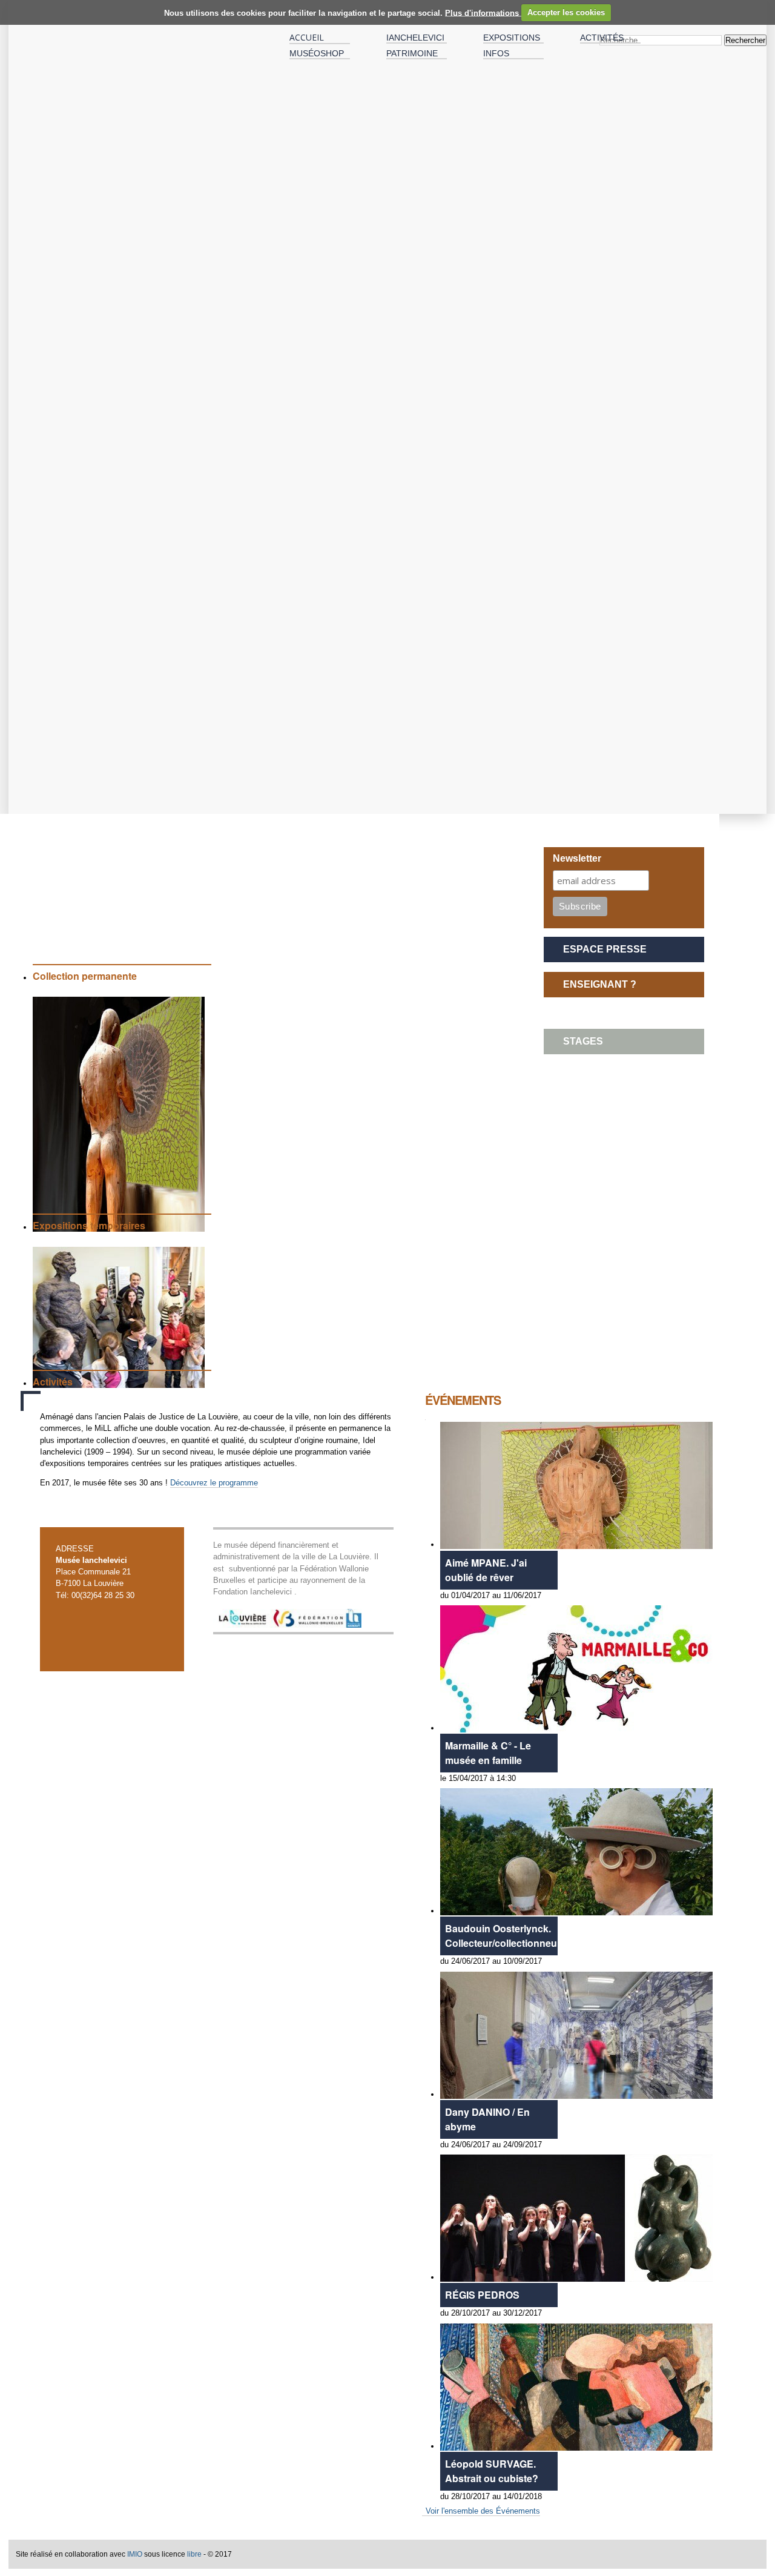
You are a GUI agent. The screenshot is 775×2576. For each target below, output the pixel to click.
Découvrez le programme (214, 1483)
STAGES (583, 1041)
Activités (602, 38)
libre (194, 2554)
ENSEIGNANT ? (600, 984)
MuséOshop (317, 53)
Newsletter (577, 858)
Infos (496, 53)
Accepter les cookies (566, 12)
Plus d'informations (483, 12)
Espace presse (605, 949)
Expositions (512, 38)
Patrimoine (412, 53)
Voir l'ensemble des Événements (483, 2511)
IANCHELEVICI (415, 38)
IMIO (135, 2554)
